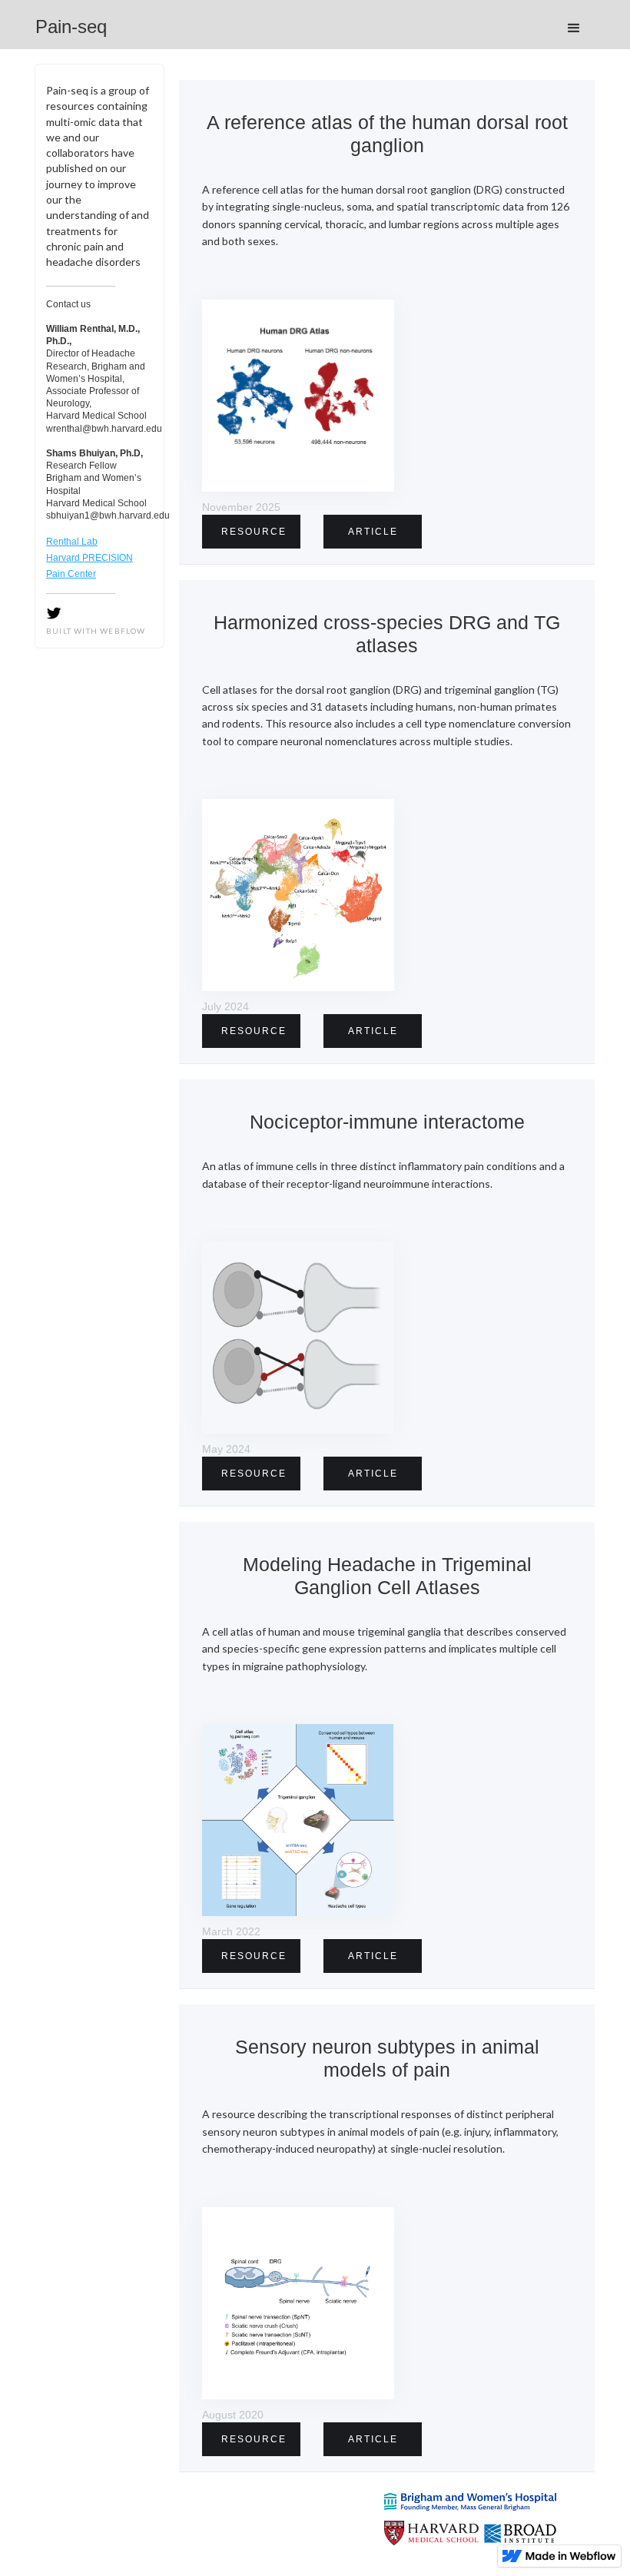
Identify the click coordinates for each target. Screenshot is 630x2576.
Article (373, 532)
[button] (574, 28)
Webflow (123, 631)
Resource (254, 532)
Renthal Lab (72, 542)
